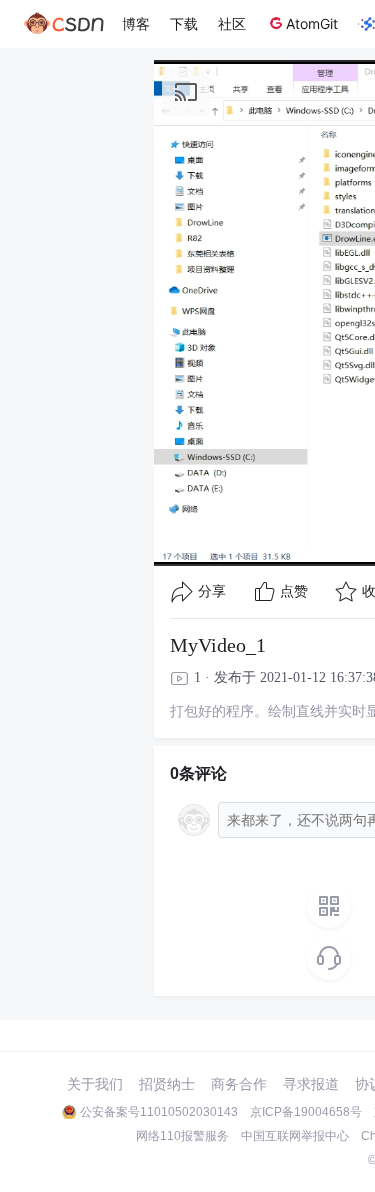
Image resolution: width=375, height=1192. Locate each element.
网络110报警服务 (182, 1136)
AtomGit (312, 23)
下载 (184, 23)
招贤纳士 (167, 1084)
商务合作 (239, 1084)
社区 (232, 23)
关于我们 (95, 1084)
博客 (136, 23)
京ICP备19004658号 (306, 1112)
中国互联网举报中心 (295, 1136)
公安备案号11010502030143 (159, 1112)
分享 (212, 591)
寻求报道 (311, 1084)
